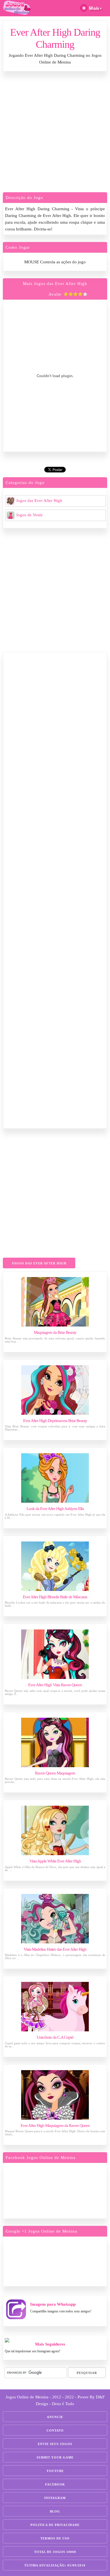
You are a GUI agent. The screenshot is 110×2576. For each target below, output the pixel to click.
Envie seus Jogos (55, 2444)
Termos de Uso (55, 2538)
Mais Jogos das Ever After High (55, 284)
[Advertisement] (55, 133)
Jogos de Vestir (29, 515)
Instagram (55, 2498)
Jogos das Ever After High (39, 501)
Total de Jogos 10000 (55, 2552)
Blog (55, 2511)
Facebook (55, 2484)
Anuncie (55, 2417)
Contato (55, 2430)
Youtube (55, 2471)
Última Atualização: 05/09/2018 (55, 2565)
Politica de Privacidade (55, 2525)
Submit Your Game (55, 2457)
